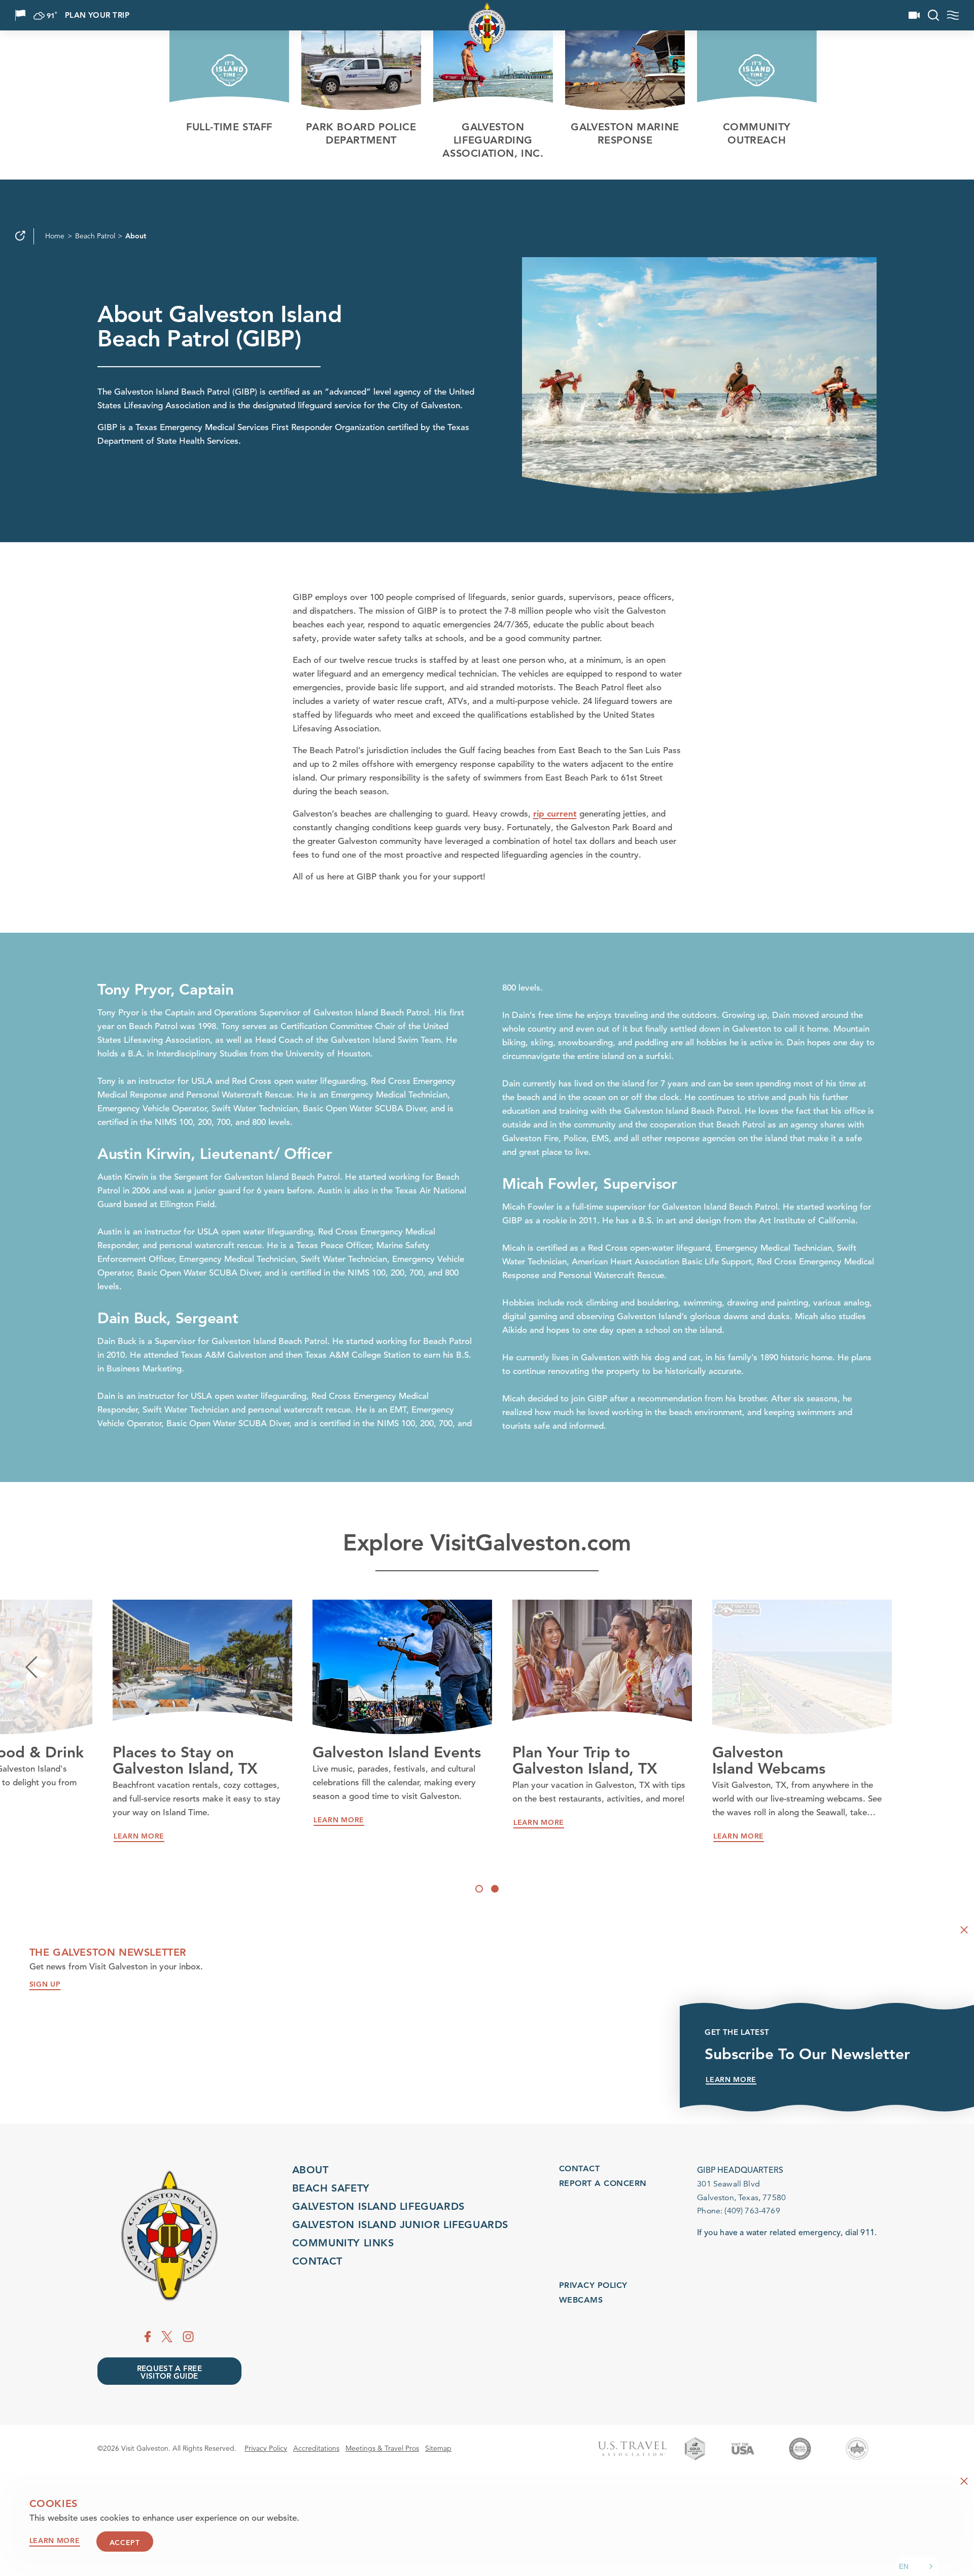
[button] (917, 2566)
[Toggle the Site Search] (933, 15)
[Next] (943, 1667)
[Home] (169, 2236)
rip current (555, 814)
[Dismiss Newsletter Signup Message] (964, 1930)
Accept (125, 2542)
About (310, 2170)
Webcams (581, 2300)
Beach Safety (331, 2188)
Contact (317, 2261)
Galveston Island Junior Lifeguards (400, 2225)
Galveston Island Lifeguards (378, 2206)
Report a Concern (603, 2183)
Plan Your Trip (97, 15)
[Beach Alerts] (20, 15)
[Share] (20, 236)
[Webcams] (914, 15)
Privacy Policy (593, 2285)
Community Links (343, 2243)
